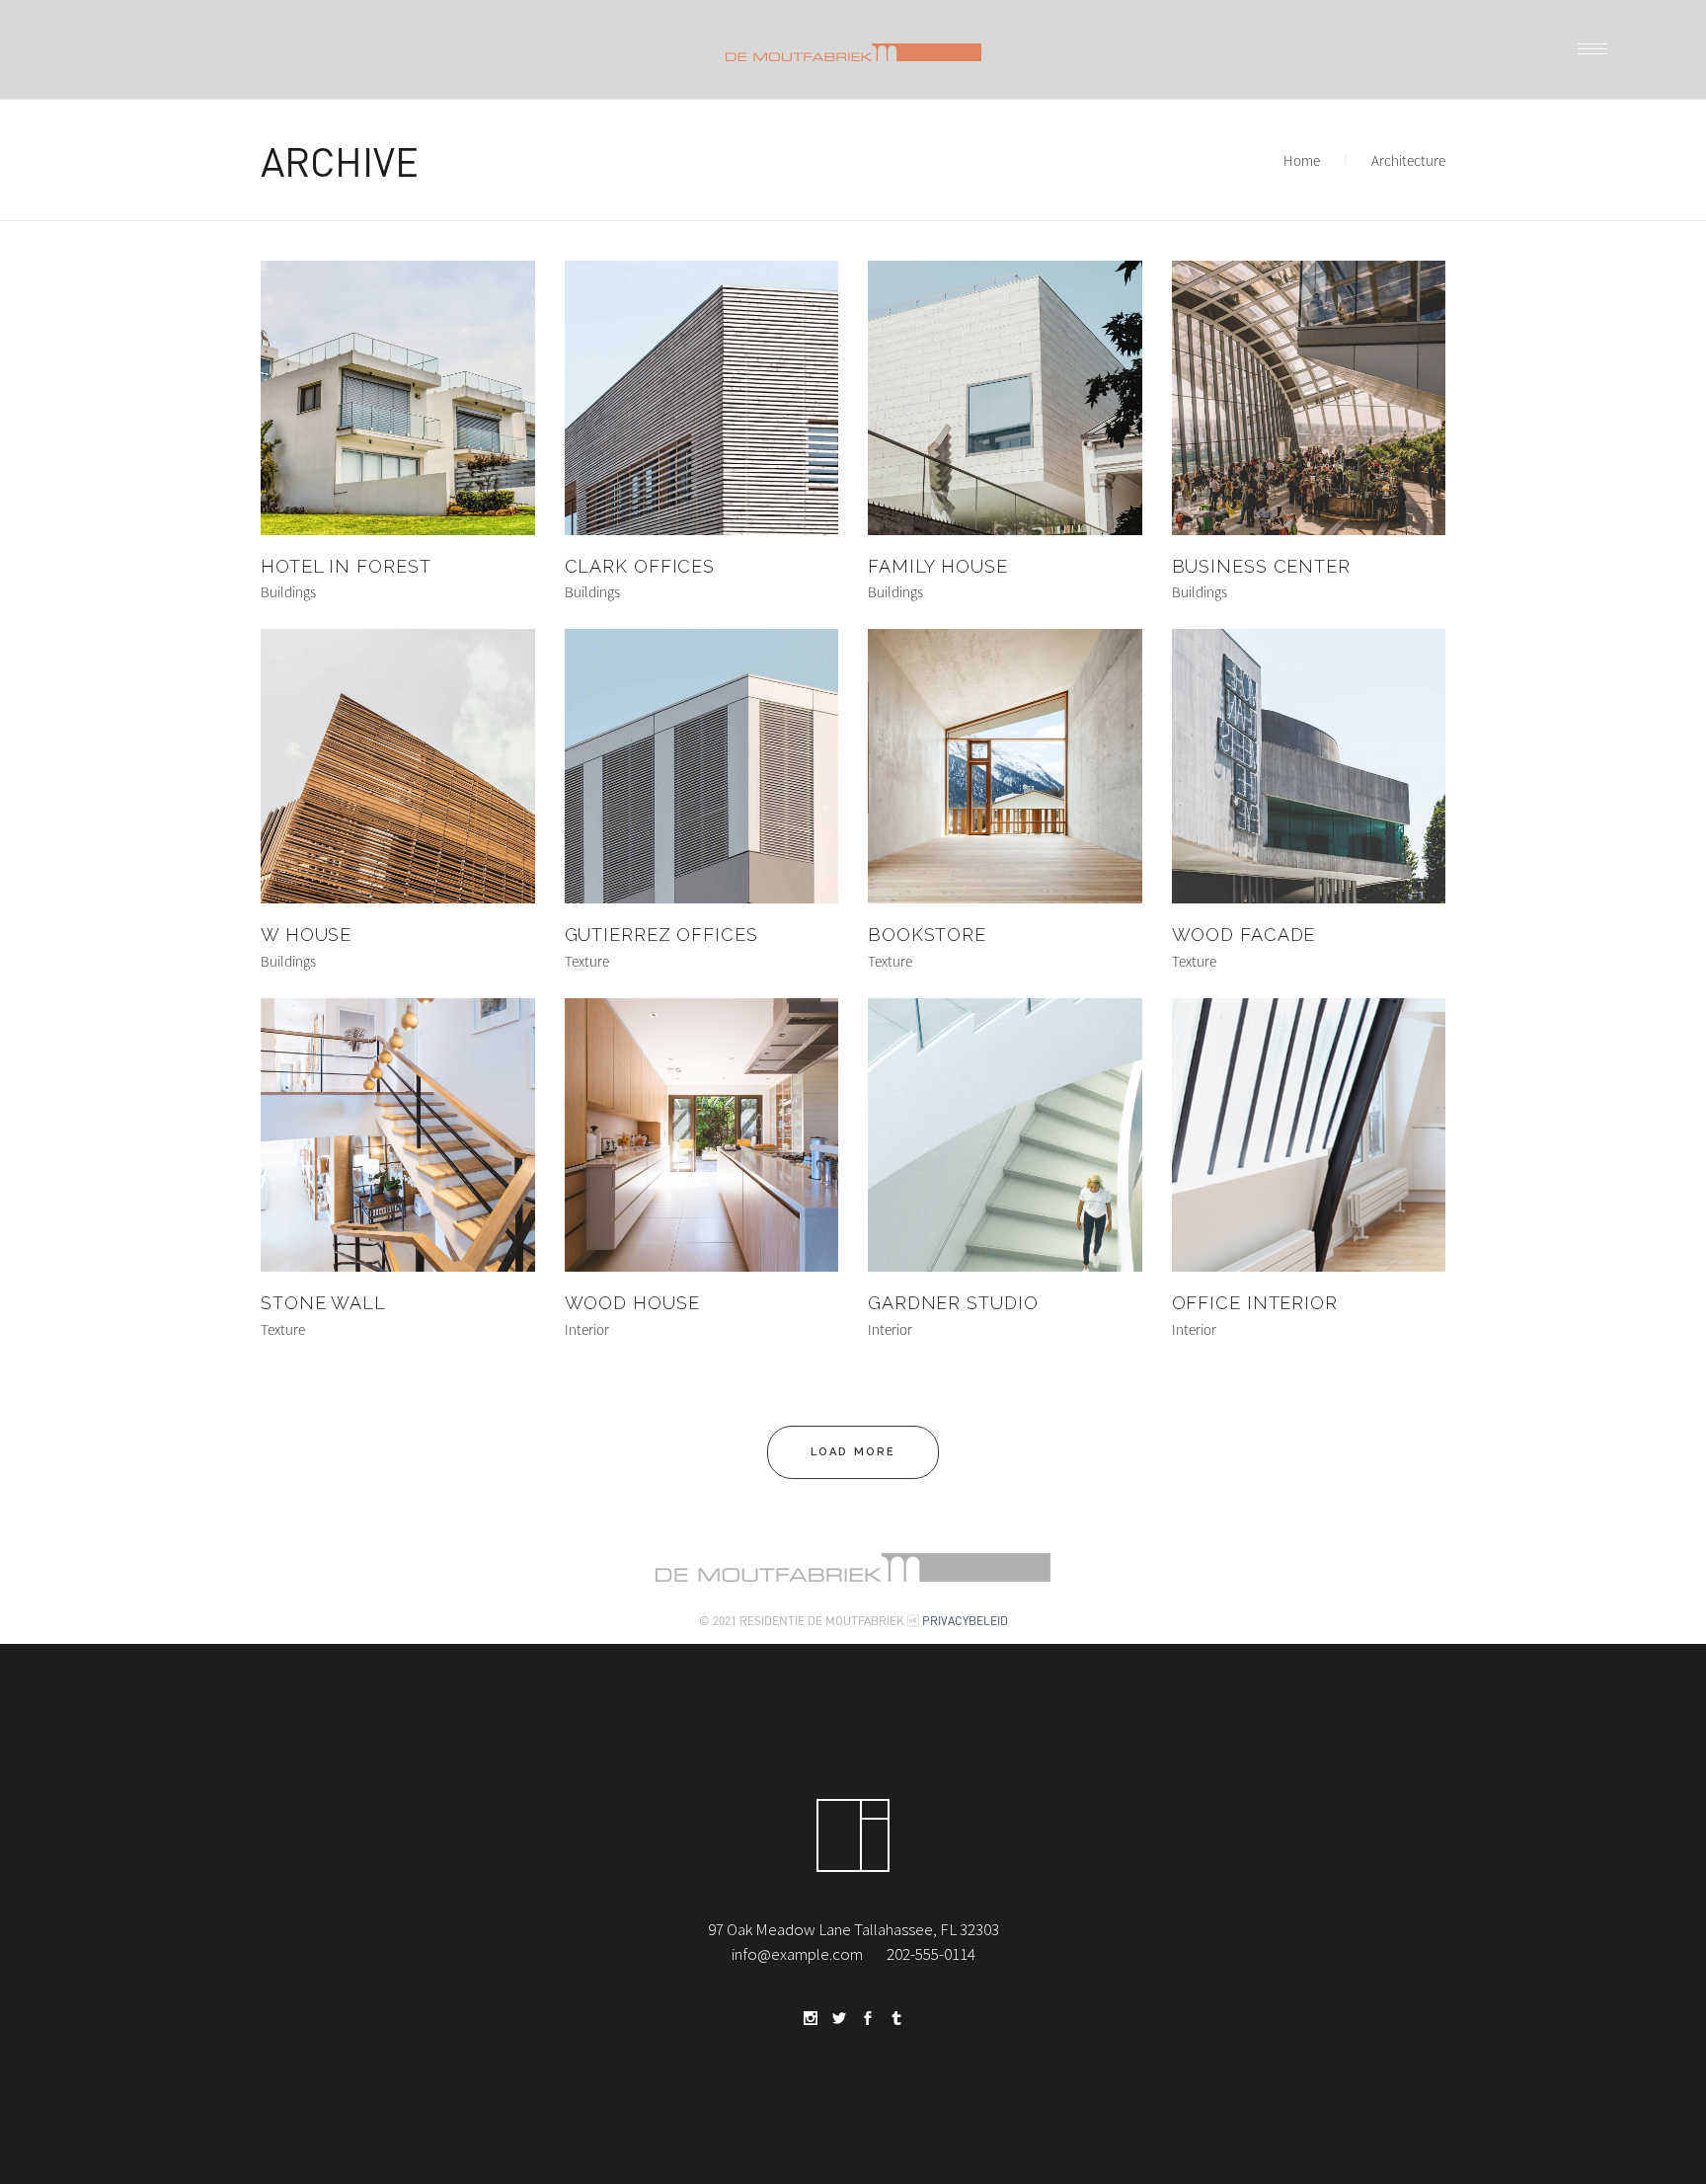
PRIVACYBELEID (965, 1621)
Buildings (288, 592)
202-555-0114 (931, 1954)
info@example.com (797, 1954)
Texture (587, 961)
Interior (587, 1329)
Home (1302, 160)
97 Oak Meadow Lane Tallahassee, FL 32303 (853, 1929)
